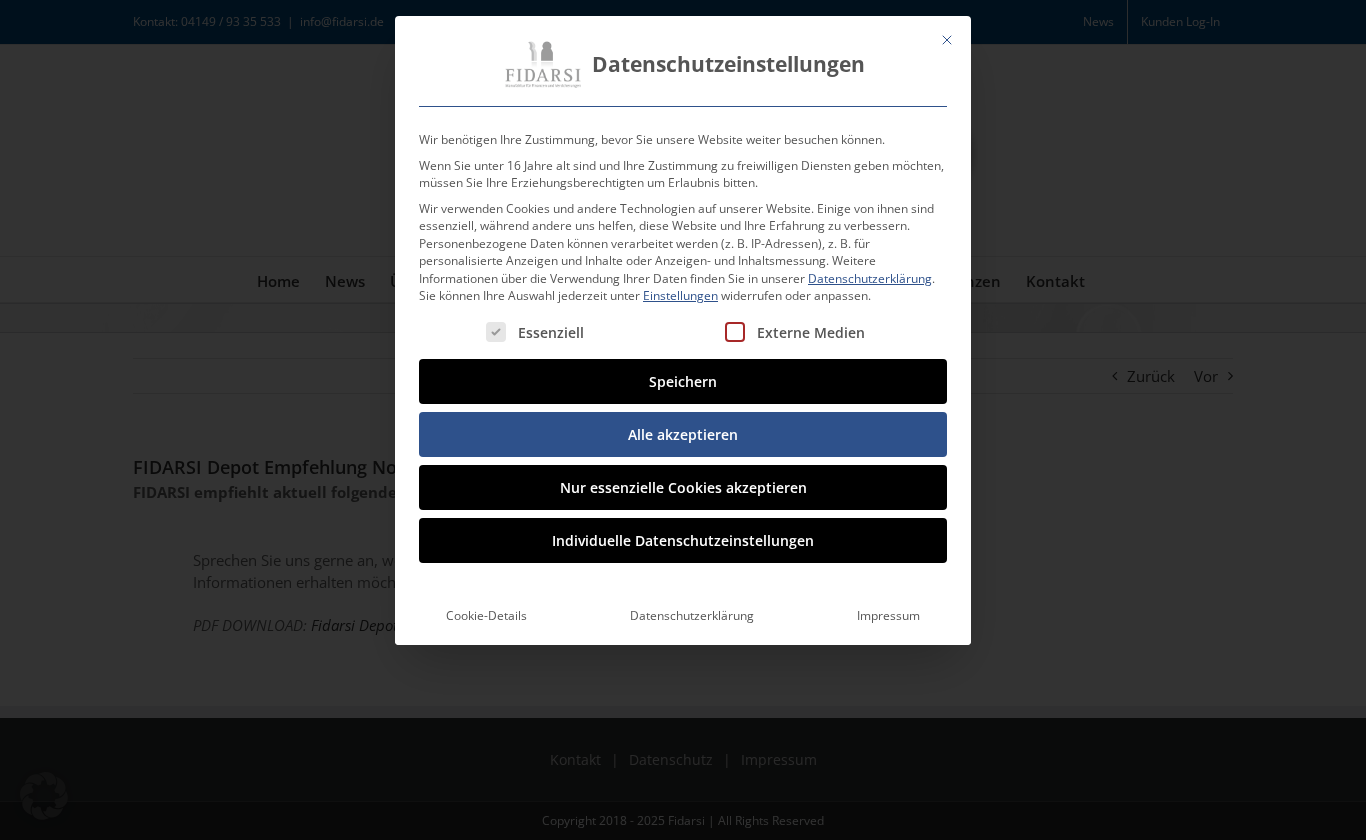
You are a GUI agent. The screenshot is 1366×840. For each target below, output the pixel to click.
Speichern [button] (683, 381)
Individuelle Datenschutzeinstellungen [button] (683, 540)
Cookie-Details (486, 615)
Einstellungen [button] (680, 295)
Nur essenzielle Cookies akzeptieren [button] (683, 487)
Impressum (888, 615)
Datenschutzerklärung (870, 278)
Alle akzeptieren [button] (683, 434)
